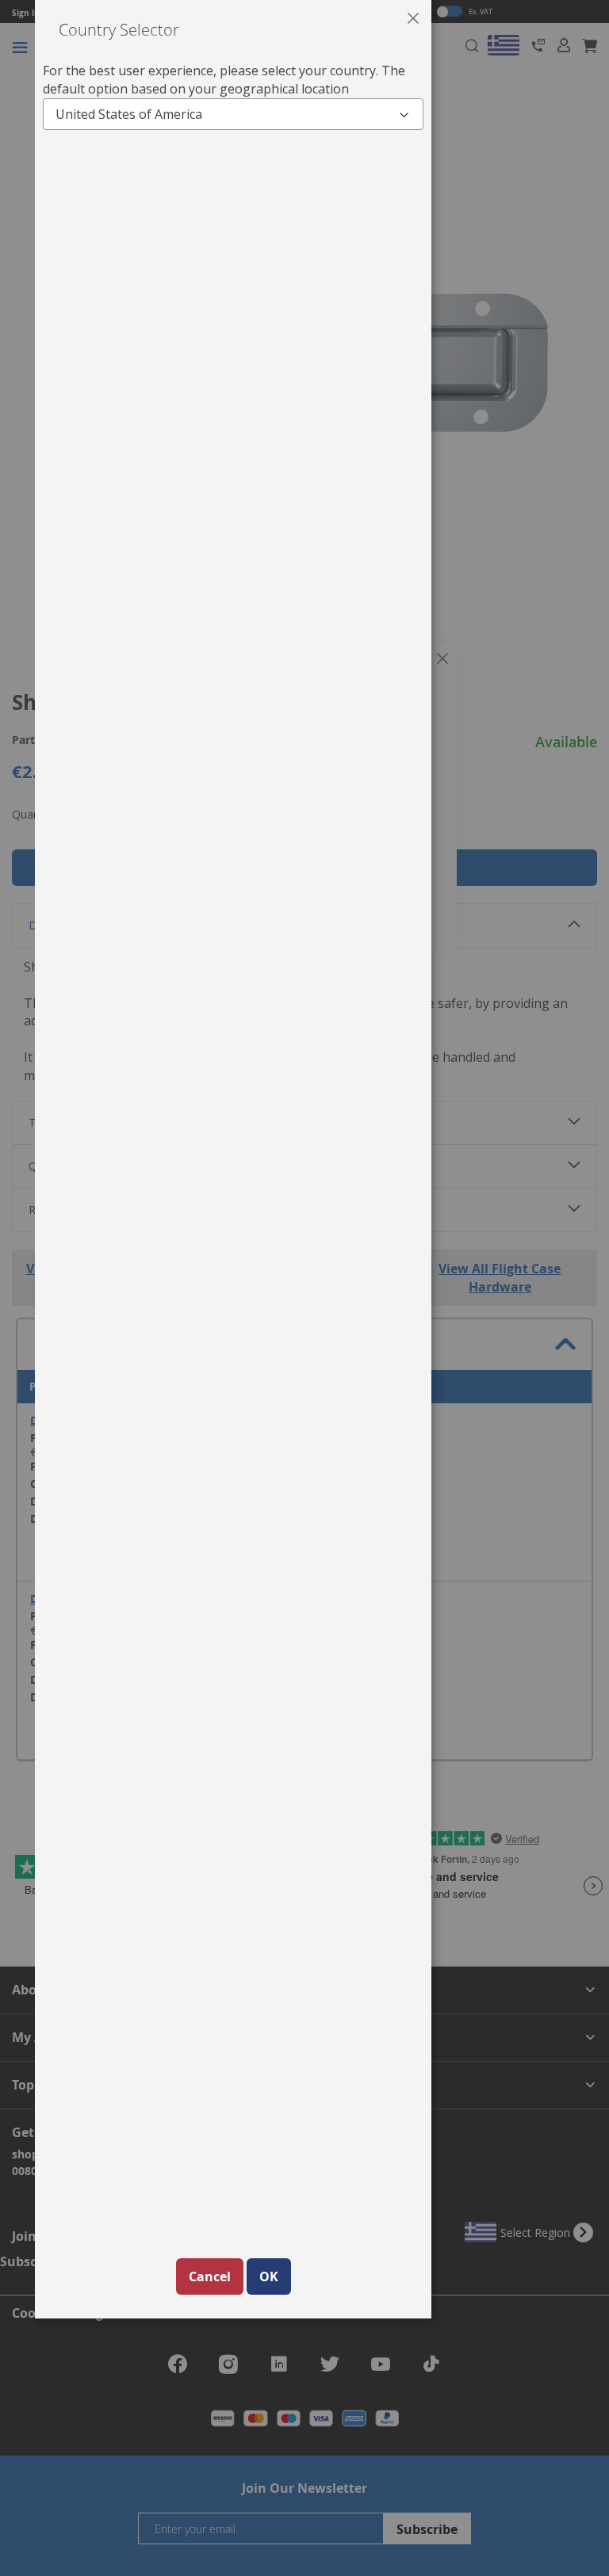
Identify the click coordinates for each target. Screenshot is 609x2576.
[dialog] (322, 1288)
